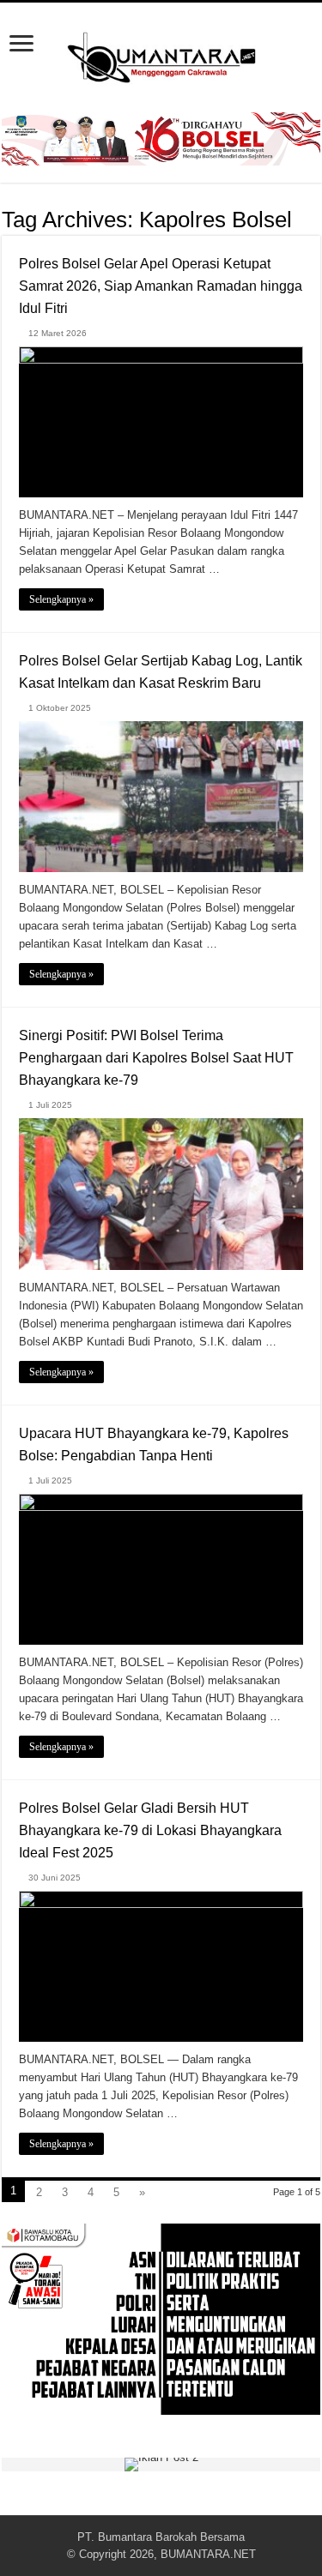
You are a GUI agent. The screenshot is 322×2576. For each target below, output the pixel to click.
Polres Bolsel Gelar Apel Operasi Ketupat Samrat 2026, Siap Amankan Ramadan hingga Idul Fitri (161, 286)
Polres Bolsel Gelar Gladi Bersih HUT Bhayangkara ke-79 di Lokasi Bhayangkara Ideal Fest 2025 (150, 1830)
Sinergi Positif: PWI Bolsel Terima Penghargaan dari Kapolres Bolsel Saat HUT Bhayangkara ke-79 (156, 1058)
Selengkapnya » (61, 599)
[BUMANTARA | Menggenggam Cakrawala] (161, 54)
